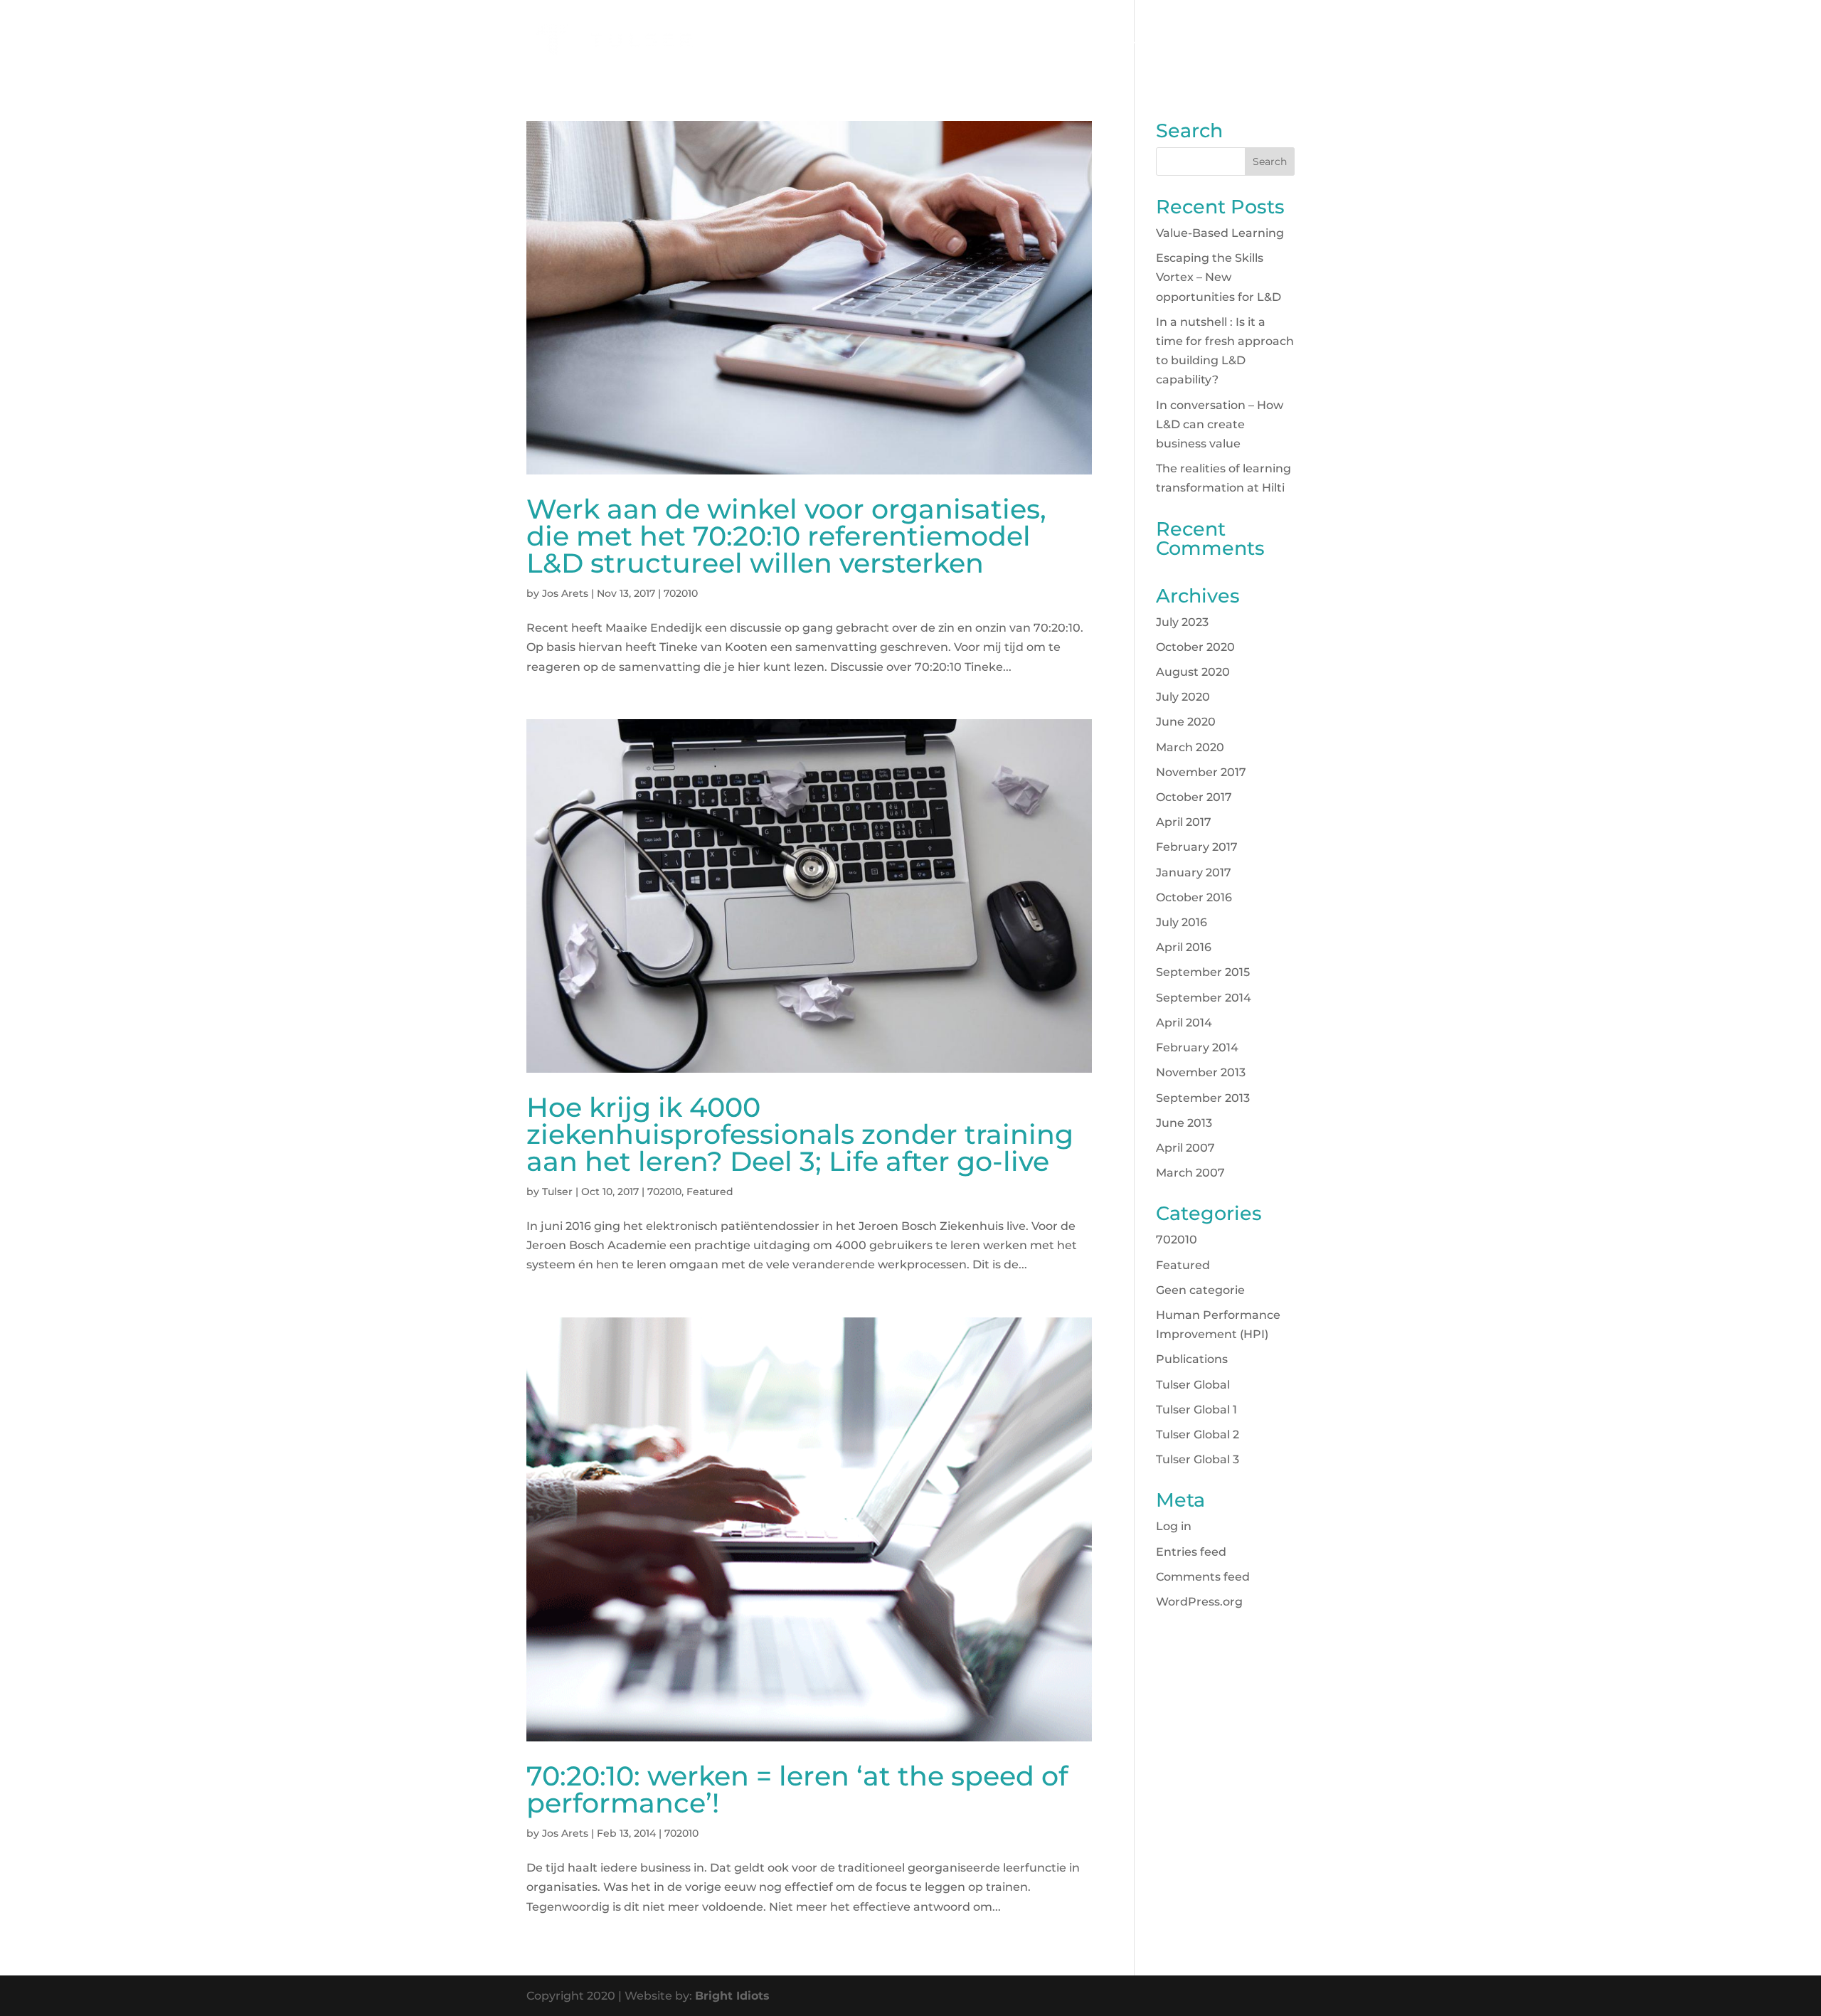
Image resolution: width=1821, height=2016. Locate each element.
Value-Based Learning (1220, 233)
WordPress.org (1199, 1602)
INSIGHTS (1060, 41)
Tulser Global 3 (1198, 1459)
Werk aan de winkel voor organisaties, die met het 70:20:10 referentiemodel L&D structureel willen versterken (786, 536)
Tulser (557, 1192)
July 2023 (1182, 622)
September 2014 (1204, 998)
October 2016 (1194, 897)
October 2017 (1194, 797)
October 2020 (1195, 647)
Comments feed (1203, 1577)
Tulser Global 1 (1196, 1410)
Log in (1174, 1526)
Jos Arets (565, 593)
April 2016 (1184, 947)
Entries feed (1191, 1552)
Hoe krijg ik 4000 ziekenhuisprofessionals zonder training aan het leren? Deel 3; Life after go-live (800, 1134)
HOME (900, 41)
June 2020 (1186, 722)
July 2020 (1183, 697)
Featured (710, 1192)
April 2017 (1184, 822)
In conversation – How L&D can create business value (1220, 424)
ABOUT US (1133, 41)
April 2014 (1184, 1023)
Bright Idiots (732, 1996)
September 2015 (1203, 972)
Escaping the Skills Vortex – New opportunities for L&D (1219, 277)
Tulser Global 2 (1198, 1434)
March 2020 (1190, 747)
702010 (681, 593)
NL (1259, 41)
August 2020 (1193, 672)
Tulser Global (1193, 1385)
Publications (1192, 1359)
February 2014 (1197, 1047)
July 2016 (1182, 922)
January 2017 (1194, 872)
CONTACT (1206, 41)
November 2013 (1201, 1072)
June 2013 (1184, 1123)
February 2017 (1197, 847)
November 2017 (1201, 772)
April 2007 (1185, 1148)
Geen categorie (1200, 1290)
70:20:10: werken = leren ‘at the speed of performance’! (797, 1789)
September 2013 (1203, 1098)
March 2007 (1190, 1173)
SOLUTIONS (968, 41)
